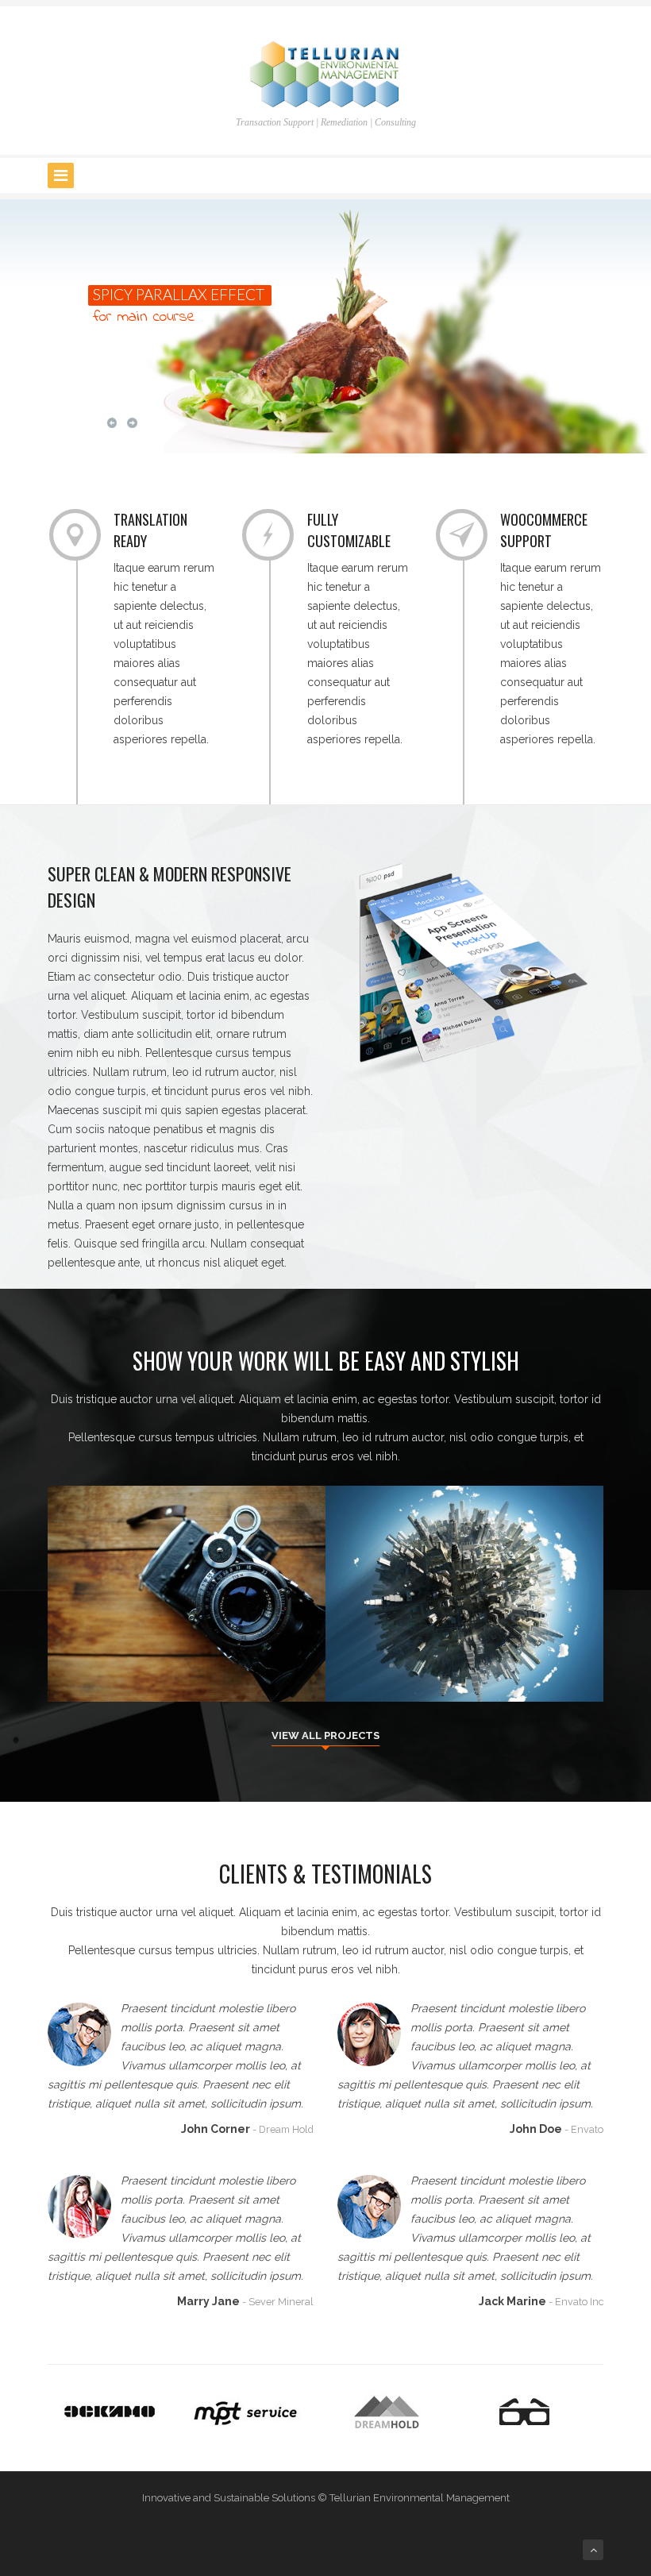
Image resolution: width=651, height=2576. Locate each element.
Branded (171, 1663)
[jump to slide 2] (469, 423)
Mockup (481, 1663)
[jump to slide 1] (538, 423)
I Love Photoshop (187, 1644)
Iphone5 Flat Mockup (465, 1644)
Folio (212, 1663)
